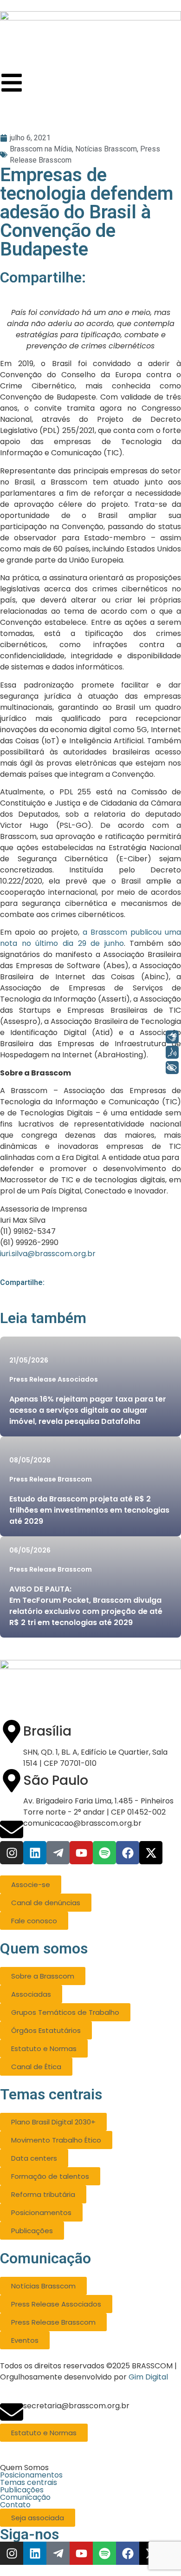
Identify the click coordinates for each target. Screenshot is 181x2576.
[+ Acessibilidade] (172, 1068)
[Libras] (172, 1037)
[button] (90, 2468)
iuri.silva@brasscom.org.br (48, 1254)
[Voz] (172, 1052)
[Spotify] (104, 1853)
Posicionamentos (31, 2475)
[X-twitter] (151, 1853)
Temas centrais (29, 2483)
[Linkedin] (35, 1853)
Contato (15, 2505)
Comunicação (25, 2497)
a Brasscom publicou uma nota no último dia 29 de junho (90, 938)
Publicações (22, 2490)
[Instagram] (12, 1853)
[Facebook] (128, 1853)
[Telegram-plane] (58, 1853)
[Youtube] (81, 1853)
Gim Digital (148, 2377)
